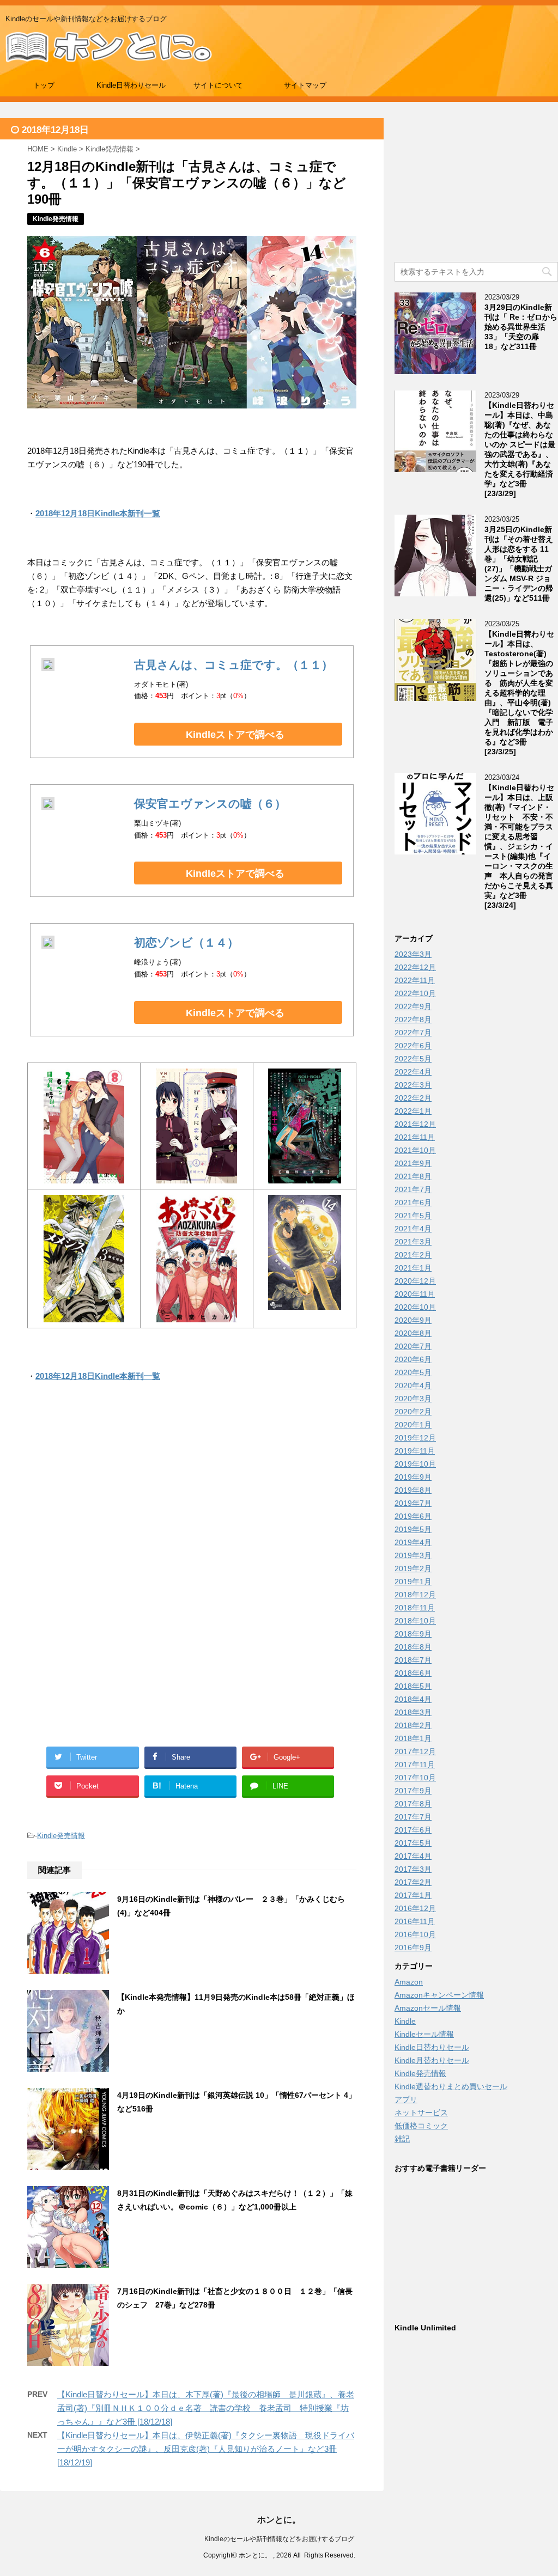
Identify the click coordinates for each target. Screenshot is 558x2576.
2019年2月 (413, 1568)
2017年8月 (413, 1804)
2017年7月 (413, 1817)
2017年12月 (415, 1751)
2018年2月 (413, 1725)
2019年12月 (415, 1438)
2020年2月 (413, 1412)
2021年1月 (413, 1268)
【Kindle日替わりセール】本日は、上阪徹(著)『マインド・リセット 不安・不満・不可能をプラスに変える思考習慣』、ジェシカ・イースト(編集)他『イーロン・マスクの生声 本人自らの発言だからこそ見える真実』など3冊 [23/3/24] (519, 846)
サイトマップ (305, 85)
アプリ (406, 2099)
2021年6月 (413, 1202)
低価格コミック (421, 2126)
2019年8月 (413, 1490)
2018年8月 (413, 1647)
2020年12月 (415, 1281)
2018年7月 (413, 1660)
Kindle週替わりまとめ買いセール (451, 2086)
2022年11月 (415, 980)
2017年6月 (413, 1830)
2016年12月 (415, 1908)
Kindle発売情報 (61, 1836)
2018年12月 (415, 1595)
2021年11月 (415, 1137)
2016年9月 (413, 1948)
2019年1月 (413, 1582)
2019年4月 (413, 1542)
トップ (44, 85)
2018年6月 (413, 1673)
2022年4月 (413, 1072)
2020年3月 (413, 1399)
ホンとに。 (279, 2520)
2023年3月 (413, 954)
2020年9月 (413, 1320)
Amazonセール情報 (428, 2008)
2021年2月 (413, 1255)
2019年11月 (415, 1451)
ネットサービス (421, 2113)
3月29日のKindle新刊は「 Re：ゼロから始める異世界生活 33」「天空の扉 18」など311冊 (521, 327)
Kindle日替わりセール (131, 85)
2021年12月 (415, 1124)
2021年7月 (413, 1189)
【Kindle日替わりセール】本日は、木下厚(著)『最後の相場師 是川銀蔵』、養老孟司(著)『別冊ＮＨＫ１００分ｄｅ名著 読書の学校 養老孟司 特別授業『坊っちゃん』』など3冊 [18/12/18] (206, 2408)
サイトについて (218, 85)
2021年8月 (413, 1176)
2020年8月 (413, 1333)
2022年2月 (413, 1098)
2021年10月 (415, 1150)
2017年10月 (415, 1778)
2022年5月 (413, 1059)
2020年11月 (415, 1294)
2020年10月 (415, 1307)
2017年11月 (415, 1765)
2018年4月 (413, 1699)
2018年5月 (413, 1686)
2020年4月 (413, 1385)
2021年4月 (413, 1229)
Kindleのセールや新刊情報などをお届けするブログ (279, 2539)
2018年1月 (413, 1738)
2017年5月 (413, 1843)
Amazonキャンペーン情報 (439, 1995)
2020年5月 (413, 1372)
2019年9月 (413, 1477)
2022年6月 (413, 1046)
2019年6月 (413, 1516)
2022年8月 (413, 1020)
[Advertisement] (192, 1503)
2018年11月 (415, 1608)
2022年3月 (413, 1085)
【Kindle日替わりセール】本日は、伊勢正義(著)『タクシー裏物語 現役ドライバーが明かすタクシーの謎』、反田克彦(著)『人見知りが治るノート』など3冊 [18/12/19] (206, 2449)
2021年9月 (413, 1163)
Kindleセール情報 (424, 2034)
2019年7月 (413, 1503)
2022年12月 (415, 967)
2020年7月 (413, 1346)
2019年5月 (413, 1529)
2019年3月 (413, 1555)
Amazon (409, 1982)
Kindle (405, 2021)
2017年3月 (413, 1869)
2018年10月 (415, 1621)
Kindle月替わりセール (432, 2060)
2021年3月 (413, 1242)
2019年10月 (415, 1464)
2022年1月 (413, 1111)
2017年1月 (413, 1895)
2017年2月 (413, 1882)
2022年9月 (413, 1006)
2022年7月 (413, 1033)
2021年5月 (413, 1216)
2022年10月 (415, 993)
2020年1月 (413, 1425)
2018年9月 (413, 1634)
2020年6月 (413, 1359)
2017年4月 (413, 1856)
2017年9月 (413, 1791)
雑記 (402, 2139)
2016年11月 (415, 1921)
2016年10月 (415, 1934)
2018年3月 (413, 1712)
